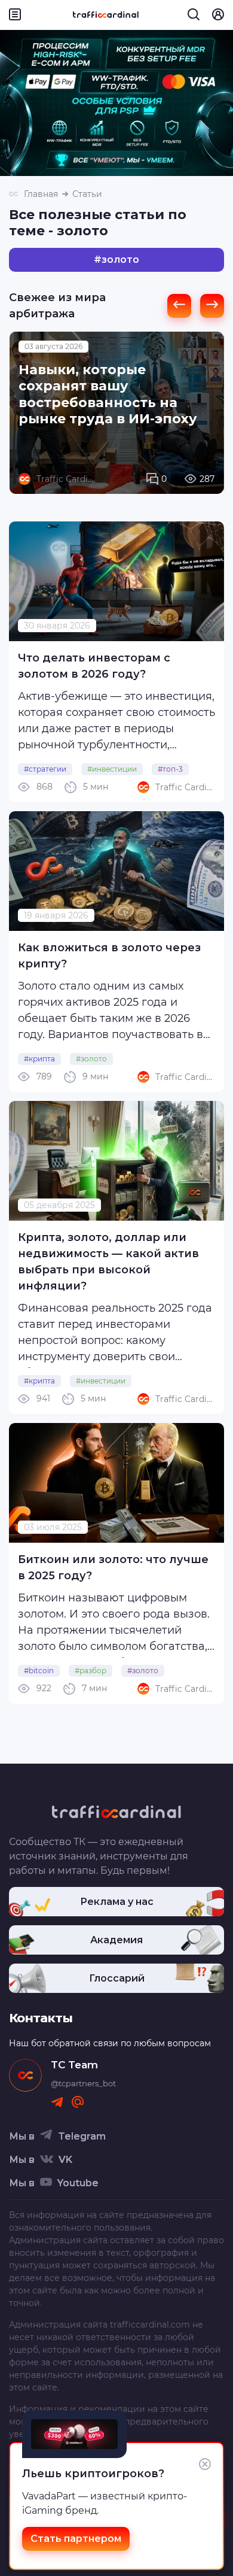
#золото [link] (91, 1059)
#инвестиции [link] (112, 769)
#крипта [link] (39, 1059)
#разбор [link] (91, 1671)
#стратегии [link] (45, 769)
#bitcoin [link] (39, 1671)
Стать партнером (76, 2539)
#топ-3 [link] (170, 769)
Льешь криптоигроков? (93, 2474)
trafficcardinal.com (150, 2325)
